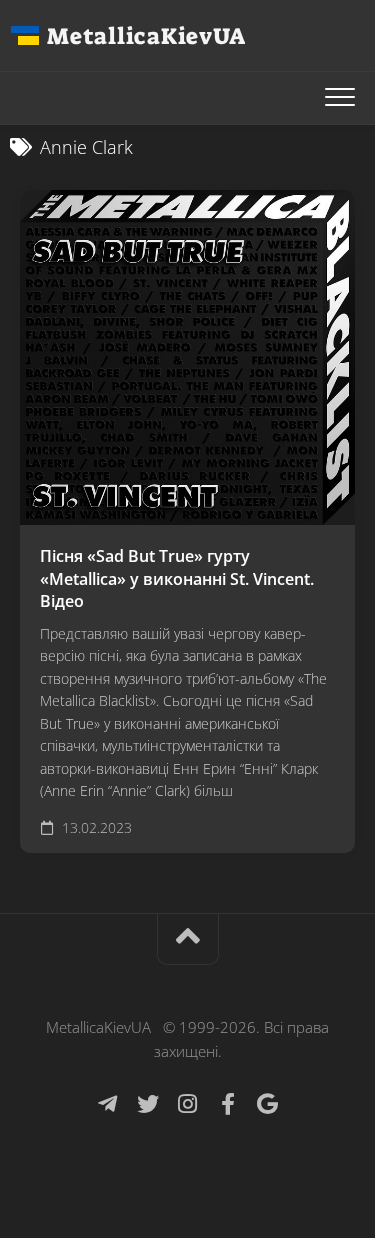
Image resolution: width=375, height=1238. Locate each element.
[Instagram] (188, 1104)
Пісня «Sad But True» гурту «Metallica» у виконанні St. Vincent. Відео (177, 578)
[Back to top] (188, 939)
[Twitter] (148, 1104)
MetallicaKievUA (146, 36)
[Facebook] (228, 1104)
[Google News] (268, 1104)
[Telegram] (108, 1104)
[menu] (340, 98)
